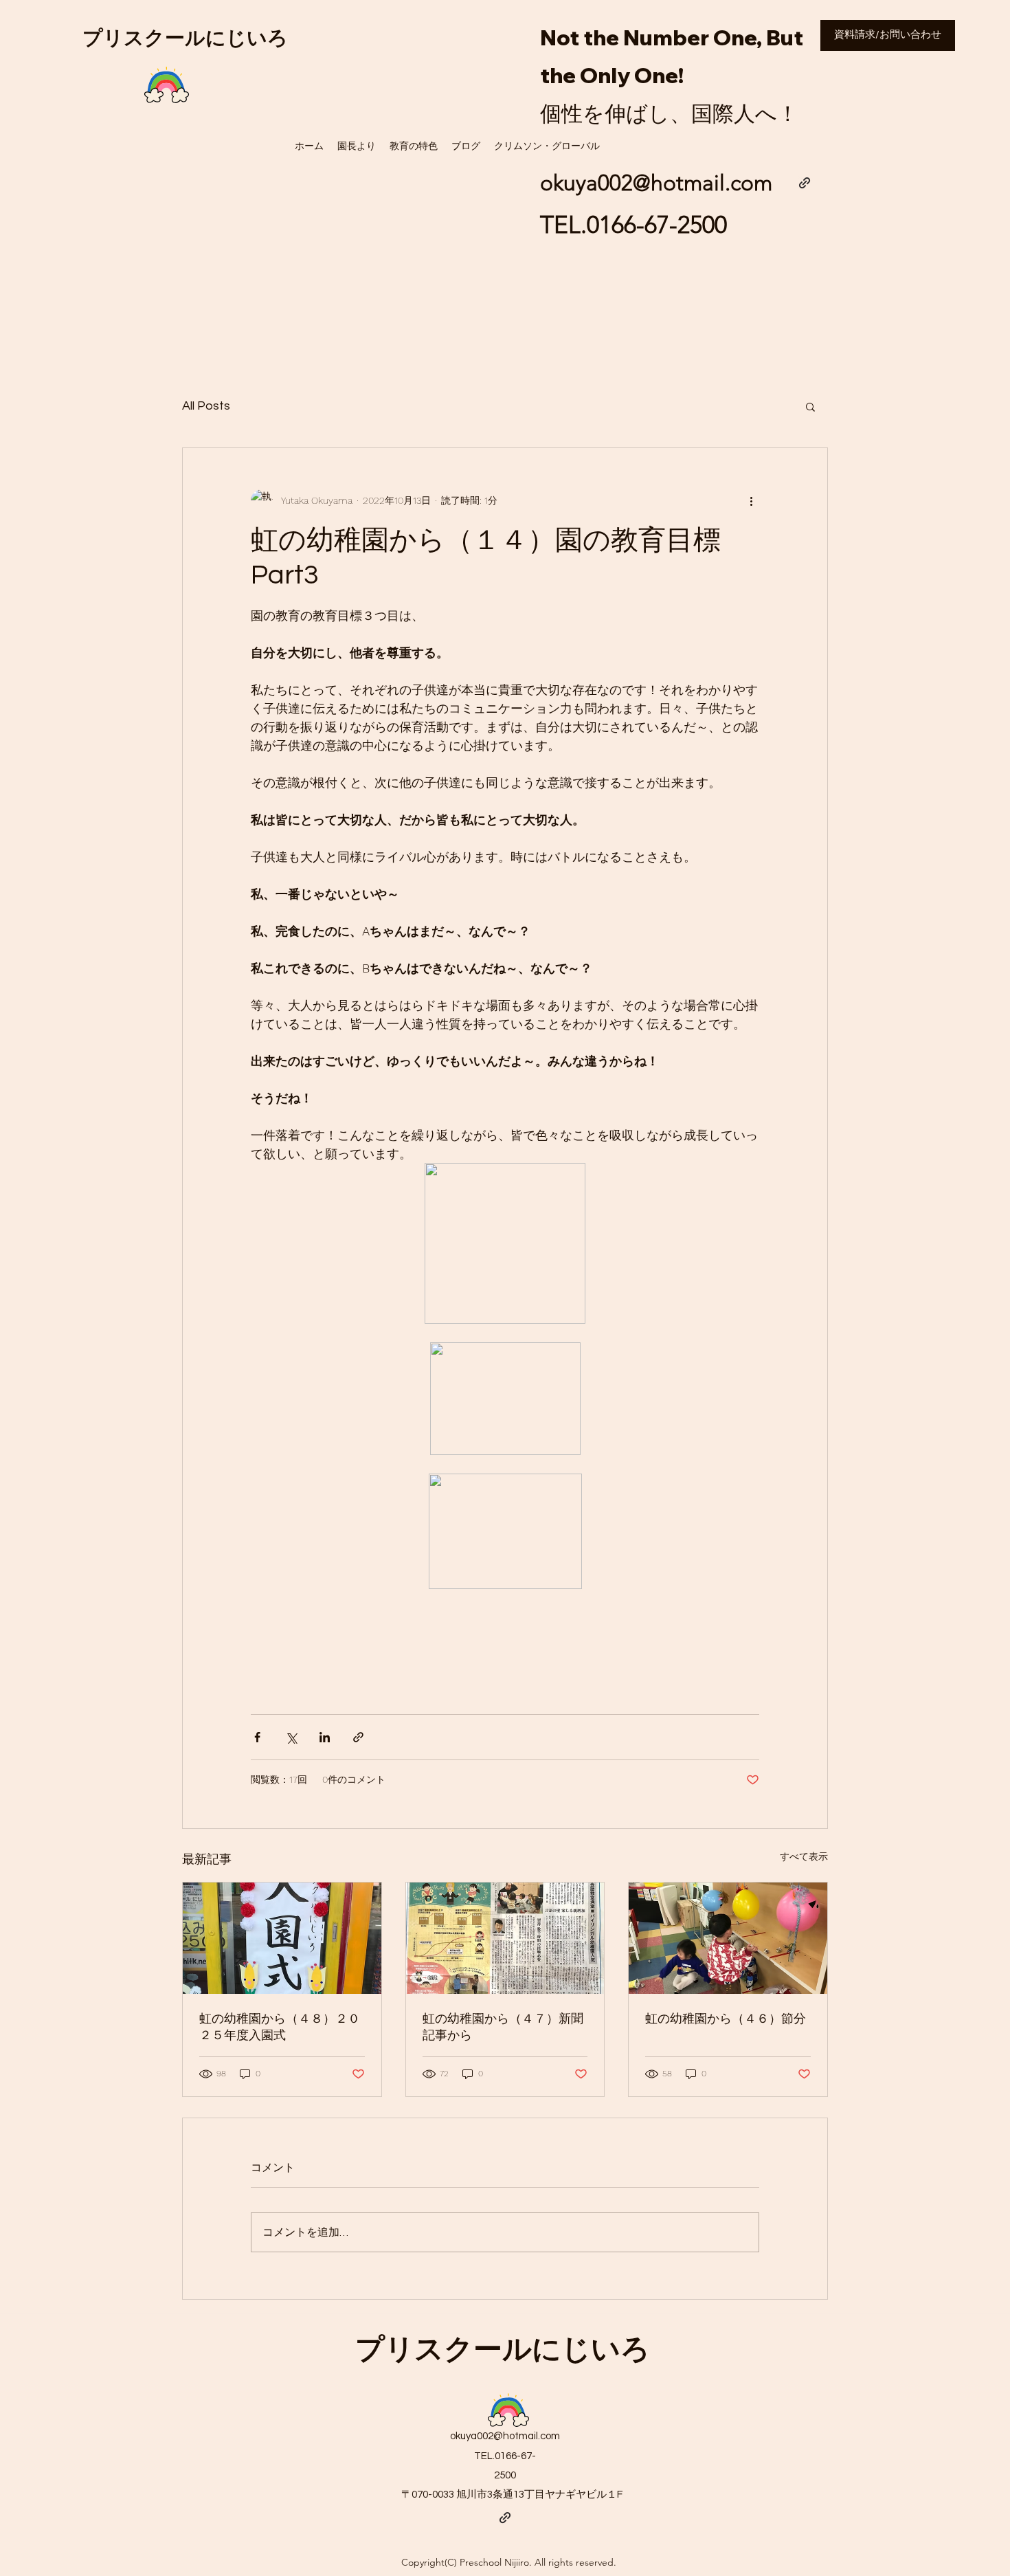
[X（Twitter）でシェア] (291, 1737)
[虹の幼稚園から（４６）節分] (728, 1938)
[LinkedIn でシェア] (325, 1737)
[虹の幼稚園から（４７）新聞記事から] (505, 1938)
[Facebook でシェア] (257, 1737)
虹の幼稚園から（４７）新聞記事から (503, 2027)
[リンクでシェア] (358, 1737)
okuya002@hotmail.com (505, 2436)
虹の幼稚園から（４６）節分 (726, 2019)
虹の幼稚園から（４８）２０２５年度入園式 (280, 2027)
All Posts (206, 406)
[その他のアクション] (751, 500)
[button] (810, 406)
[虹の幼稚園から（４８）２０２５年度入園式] (282, 1938)
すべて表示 (804, 1856)
